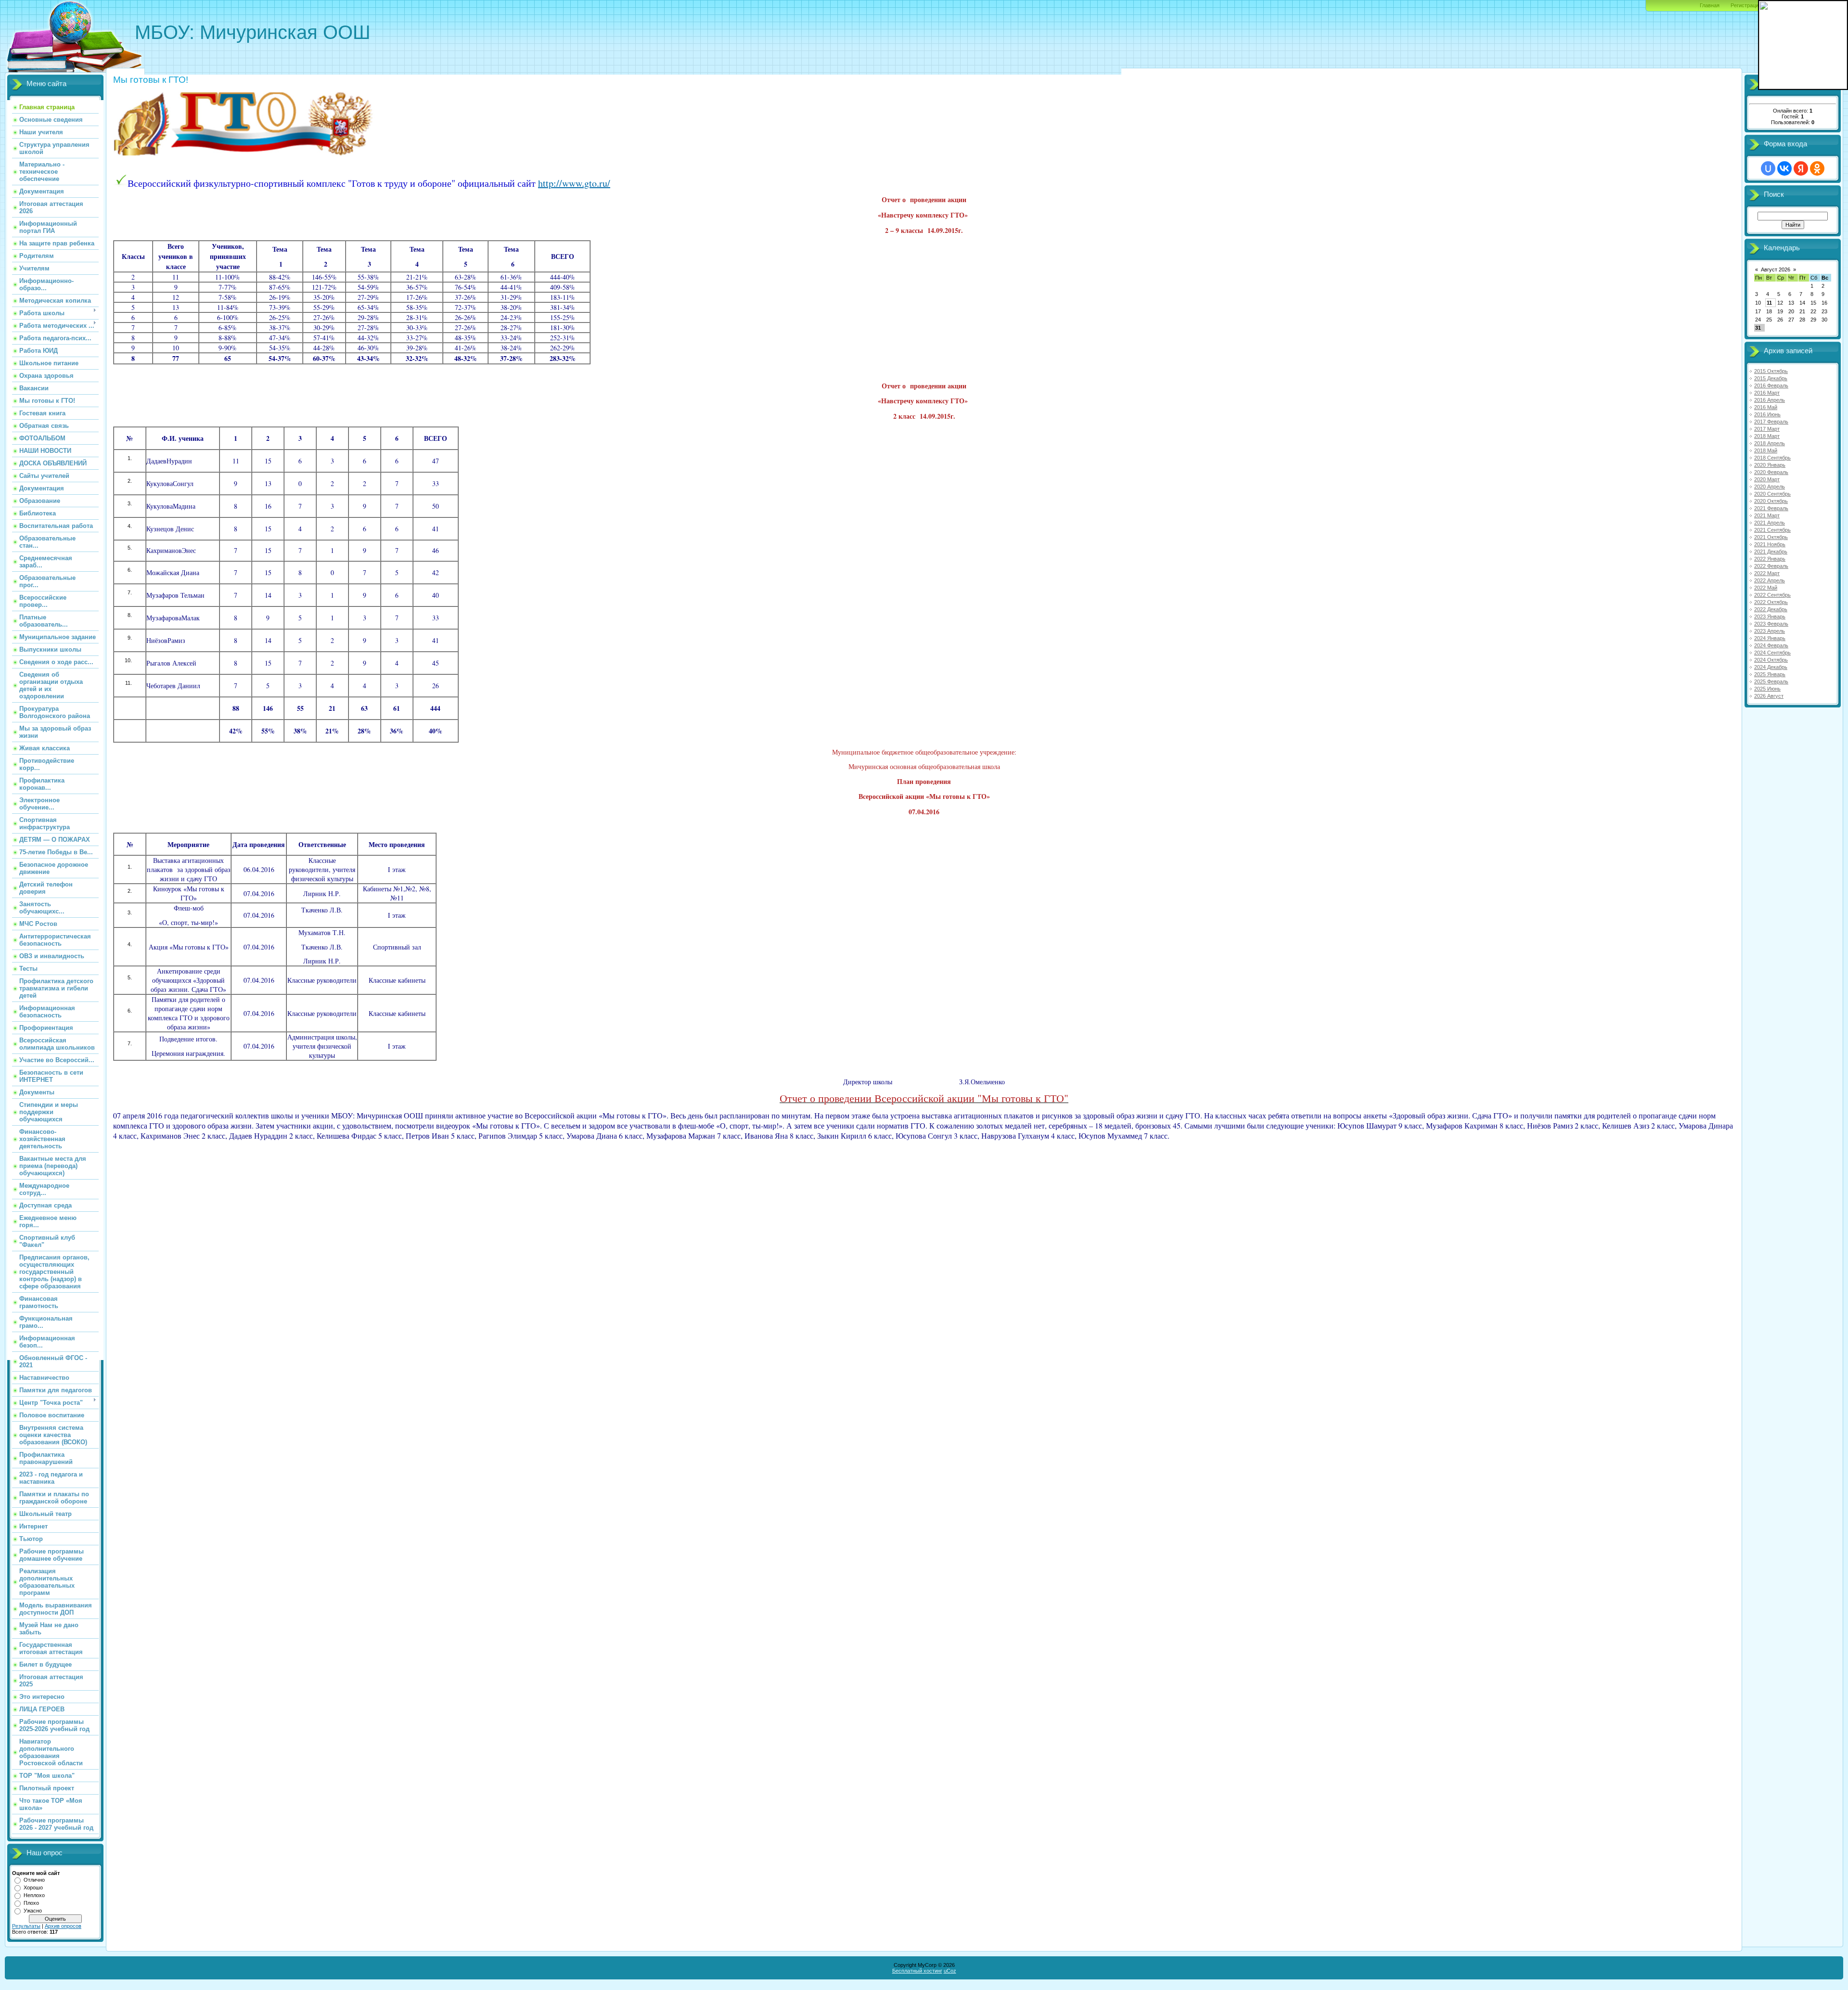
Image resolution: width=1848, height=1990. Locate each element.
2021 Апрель (1770, 523)
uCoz (950, 1971)
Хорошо (33, 1887)
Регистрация (1746, 5)
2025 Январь (1770, 674)
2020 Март (1767, 479)
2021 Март (1767, 515)
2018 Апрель (1770, 443)
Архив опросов (63, 1926)
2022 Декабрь (1771, 609)
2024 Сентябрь (1772, 653)
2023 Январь (1770, 616)
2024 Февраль (1771, 645)
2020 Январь (1770, 465)
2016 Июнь (1767, 414)
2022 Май (1766, 588)
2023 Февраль (1771, 624)
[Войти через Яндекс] (1801, 168)
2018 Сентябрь (1772, 458)
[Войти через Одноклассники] (1817, 168)
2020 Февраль (1771, 472)
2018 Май (1766, 450)
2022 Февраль (1771, 566)
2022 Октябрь (1771, 602)
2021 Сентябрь (1772, 530)
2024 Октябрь (1771, 660)
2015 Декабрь (1771, 378)
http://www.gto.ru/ (574, 183)
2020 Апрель (1770, 487)
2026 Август (1769, 696)
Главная (1710, 5)
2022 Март (1767, 573)
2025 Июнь (1767, 689)
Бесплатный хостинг (917, 1971)
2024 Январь (1770, 638)
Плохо (31, 1903)
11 (1769, 303)
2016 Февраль (1771, 385)
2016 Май (1766, 407)
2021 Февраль (1771, 508)
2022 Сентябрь (1772, 595)
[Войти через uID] (1768, 168)
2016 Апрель (1770, 400)
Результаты (26, 1926)
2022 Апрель (1770, 580)
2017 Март (1767, 429)
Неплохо (34, 1895)
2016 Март (1767, 393)
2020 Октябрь (1771, 501)
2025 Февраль (1771, 681)
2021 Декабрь (1771, 552)
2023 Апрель (1770, 631)
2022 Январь (1770, 559)
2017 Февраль (1771, 422)
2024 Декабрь (1771, 667)
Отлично (34, 1880)
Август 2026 (1776, 270)
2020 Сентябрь (1772, 494)
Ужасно (33, 1911)
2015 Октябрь (1771, 371)
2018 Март (1767, 436)
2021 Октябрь (1771, 537)
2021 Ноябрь (1770, 544)
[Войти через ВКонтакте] (1784, 168)
